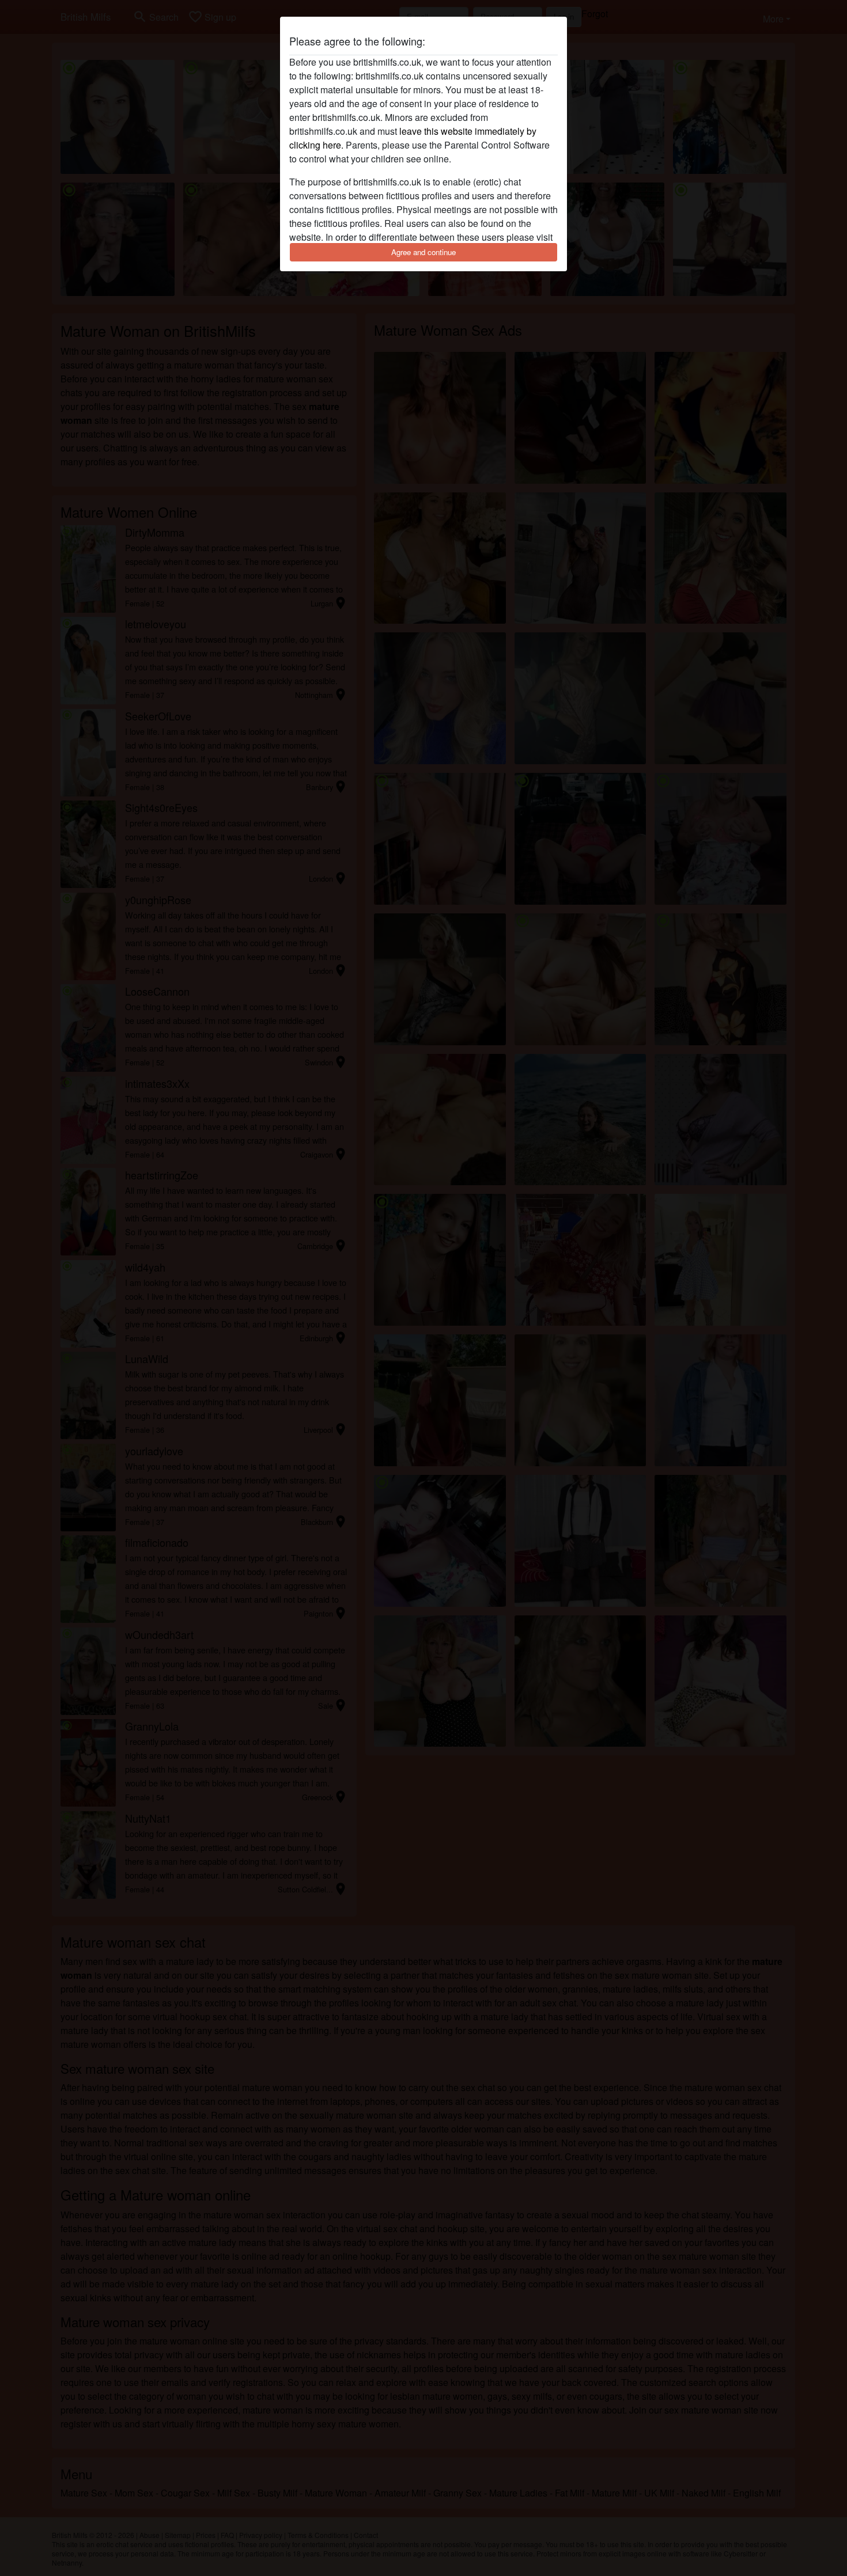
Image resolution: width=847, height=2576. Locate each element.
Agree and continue (423, 252)
